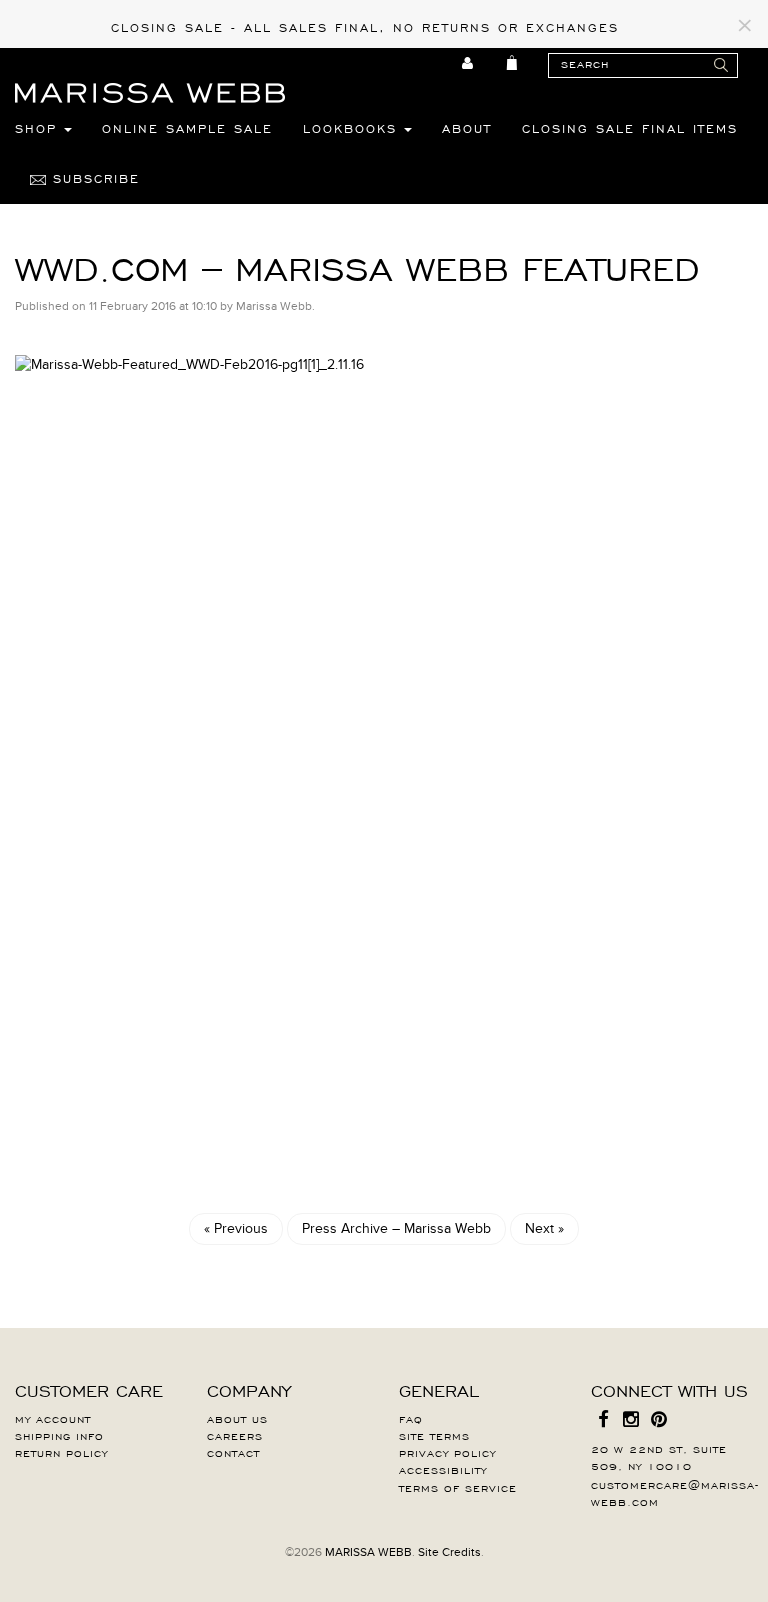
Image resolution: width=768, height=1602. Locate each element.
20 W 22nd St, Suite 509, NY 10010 (659, 1456)
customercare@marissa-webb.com (675, 1492)
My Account (53, 1418)
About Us (237, 1418)
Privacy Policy (447, 1452)
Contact (233, 1452)
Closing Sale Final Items (630, 128)
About (467, 128)
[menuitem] (468, 63)
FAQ (411, 1418)
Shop (39, 128)
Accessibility (443, 1469)
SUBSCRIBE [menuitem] (93, 178)
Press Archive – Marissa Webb (396, 1228)
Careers (235, 1435)
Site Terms (434, 1435)
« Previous (236, 1228)
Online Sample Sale (187, 128)
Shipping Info (59, 1435)
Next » (544, 1228)
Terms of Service (458, 1487)
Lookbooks (353, 128)
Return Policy (61, 1452)
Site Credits (449, 1552)
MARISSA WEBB (368, 1552)
